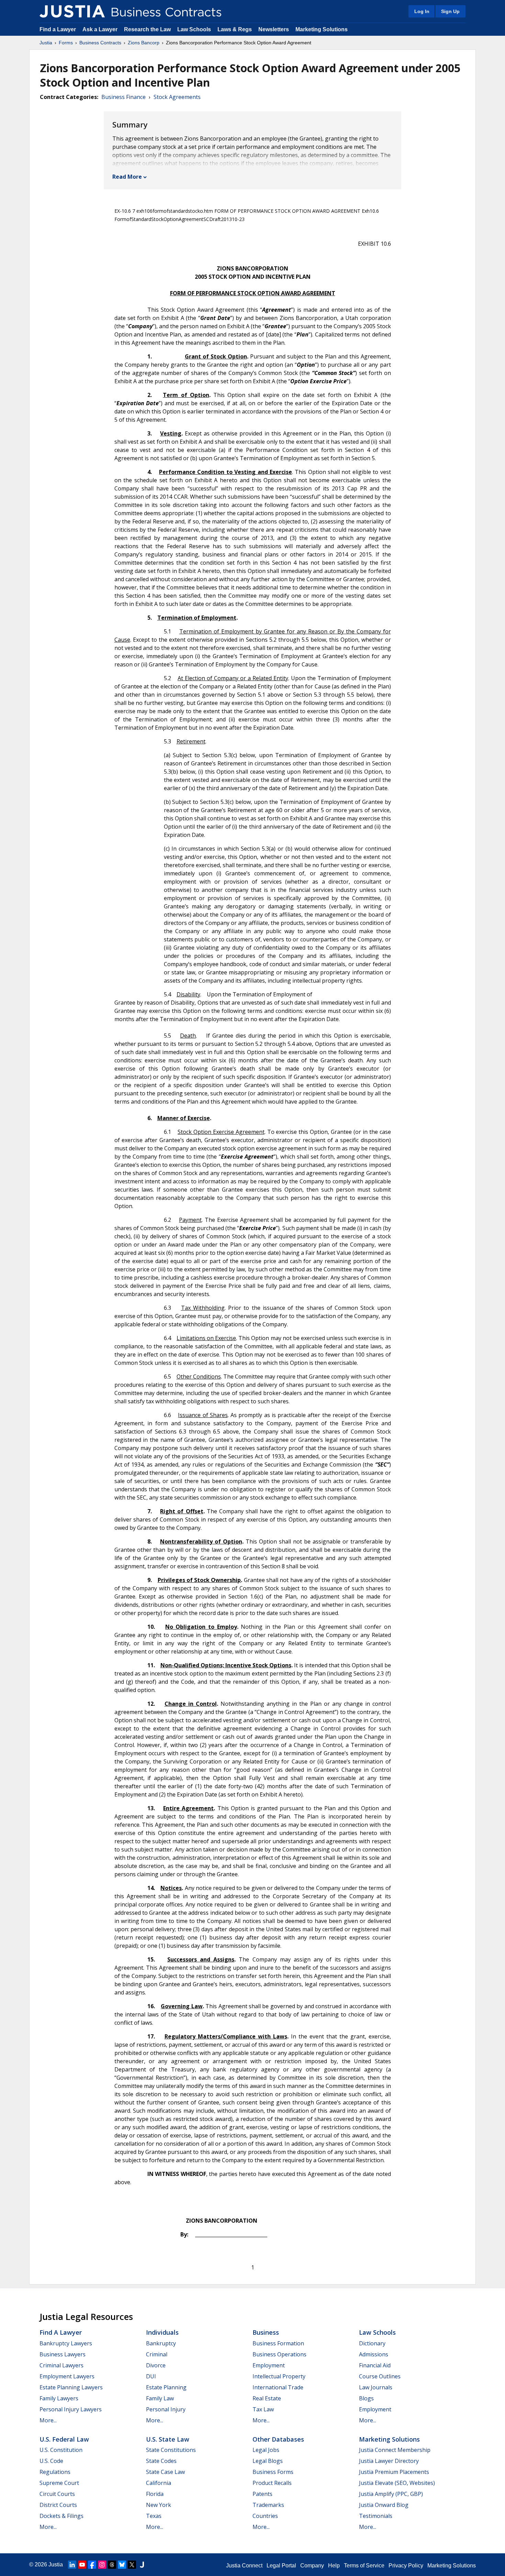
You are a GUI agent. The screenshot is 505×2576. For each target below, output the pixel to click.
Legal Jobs (266, 2450)
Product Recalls (272, 2483)
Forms (66, 43)
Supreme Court (59, 2483)
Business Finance (124, 97)
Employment (269, 2365)
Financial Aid (375, 2365)
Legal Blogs (268, 2461)
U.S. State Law (168, 2439)
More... (48, 2420)
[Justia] (72, 11)
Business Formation (278, 2343)
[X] (132, 2565)
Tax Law (263, 2409)
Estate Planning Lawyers (71, 2387)
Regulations (55, 2472)
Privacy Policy (406, 2566)
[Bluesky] (122, 2565)
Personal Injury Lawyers (71, 2409)
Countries (265, 2516)
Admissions (374, 2354)
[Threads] (112, 2565)
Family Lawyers (59, 2398)
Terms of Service (364, 2566)
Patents (262, 2494)
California (159, 2483)
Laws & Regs (235, 29)
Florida (155, 2494)
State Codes (161, 2461)
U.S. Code (51, 2461)
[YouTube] (82, 2565)
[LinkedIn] (72, 2565)
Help (334, 2566)
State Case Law (165, 2472)
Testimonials (376, 2516)
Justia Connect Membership (395, 2450)
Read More (127, 177)
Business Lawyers (63, 2354)
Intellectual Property (279, 2376)
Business (266, 2332)
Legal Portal (281, 2566)
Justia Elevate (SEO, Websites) (397, 2483)
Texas (154, 2516)
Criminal (157, 2354)
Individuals (162, 2332)
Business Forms (273, 2472)
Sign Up (450, 11)
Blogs (366, 2398)
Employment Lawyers (67, 2376)
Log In (422, 11)
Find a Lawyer (58, 29)
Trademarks (268, 2505)
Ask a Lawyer (101, 29)
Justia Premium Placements (394, 2472)
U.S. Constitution (61, 2450)
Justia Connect (244, 2566)
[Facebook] (92, 2565)
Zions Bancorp (144, 43)
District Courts (58, 2505)
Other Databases (278, 2439)
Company (312, 2566)
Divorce (156, 2365)
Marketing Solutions (322, 29)
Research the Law (147, 29)
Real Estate (267, 2398)
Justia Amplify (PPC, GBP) (391, 2494)
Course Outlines (380, 2376)
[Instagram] (102, 2565)
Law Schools (194, 29)
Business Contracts (100, 43)
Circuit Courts (57, 2494)
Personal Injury (166, 2409)
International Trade (278, 2387)
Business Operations (279, 2354)
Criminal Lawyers (61, 2365)
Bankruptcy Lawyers (66, 2343)
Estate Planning (166, 2387)
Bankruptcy (161, 2343)
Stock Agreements (177, 97)
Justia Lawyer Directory (389, 2461)
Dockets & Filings (61, 2516)
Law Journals (376, 2387)
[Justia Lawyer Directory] (142, 2565)
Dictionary (372, 2343)
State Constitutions (171, 2450)
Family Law (160, 2398)
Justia (46, 43)
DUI (151, 2376)
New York (159, 2505)
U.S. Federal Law (64, 2439)
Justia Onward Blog (384, 2505)
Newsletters (274, 29)
